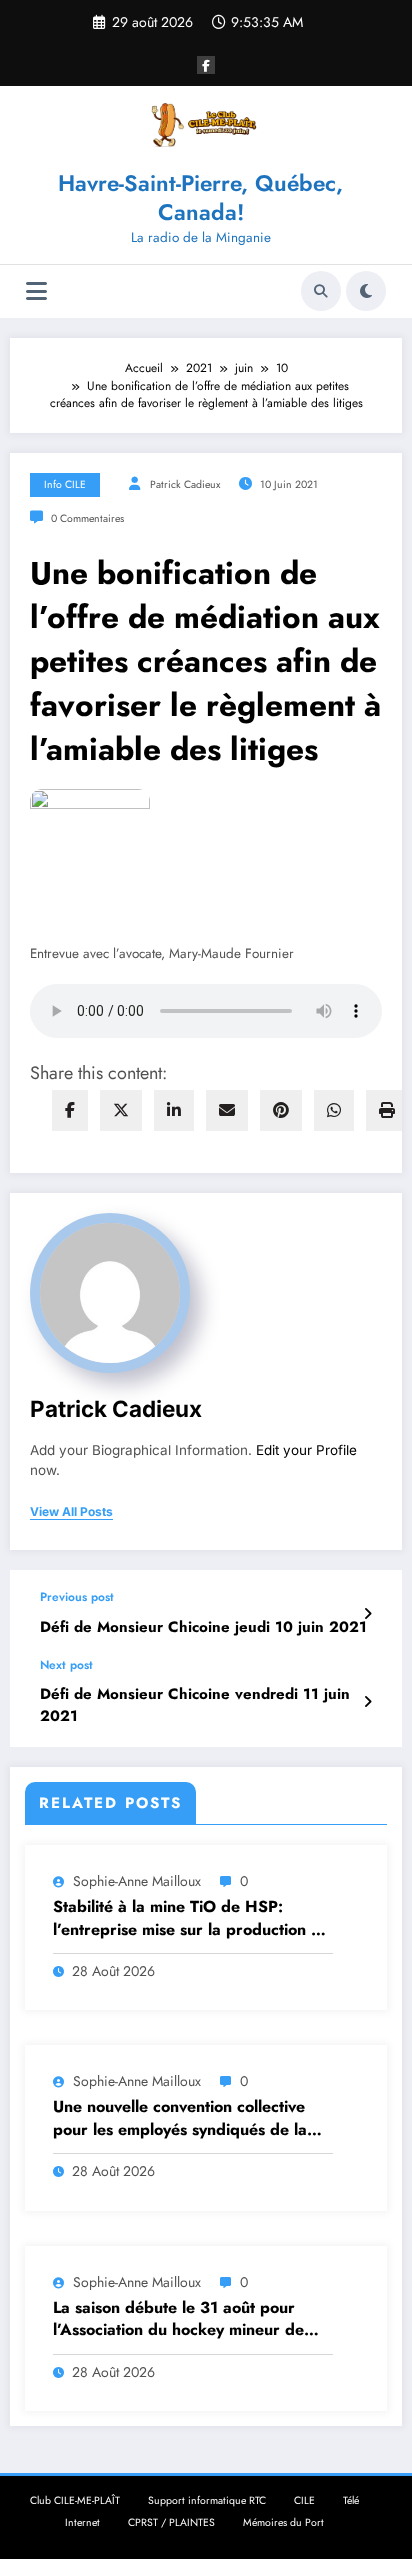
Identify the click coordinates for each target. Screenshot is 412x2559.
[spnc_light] (366, 291)
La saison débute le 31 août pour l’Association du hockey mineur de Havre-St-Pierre (178, 2319)
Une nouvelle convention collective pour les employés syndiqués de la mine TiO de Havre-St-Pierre (180, 2118)
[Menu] (36, 291)
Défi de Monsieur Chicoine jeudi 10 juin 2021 (203, 1627)
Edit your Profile (306, 1450)
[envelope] (227, 1110)
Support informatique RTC (207, 2500)
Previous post (77, 1597)
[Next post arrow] (367, 1702)
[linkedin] (174, 1110)
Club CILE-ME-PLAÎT (75, 2500)
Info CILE (65, 484)
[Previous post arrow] (367, 1614)
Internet (82, 2522)
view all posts (71, 1512)
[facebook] (70, 1110)
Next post (66, 1665)
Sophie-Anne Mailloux (137, 1881)
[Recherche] (321, 291)
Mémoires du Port (283, 2522)
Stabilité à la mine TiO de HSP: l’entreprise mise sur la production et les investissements (189, 1918)
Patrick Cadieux (185, 484)
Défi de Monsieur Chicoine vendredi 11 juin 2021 (195, 1705)
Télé (351, 2500)
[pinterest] (281, 1110)
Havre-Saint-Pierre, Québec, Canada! (200, 197)
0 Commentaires (87, 518)
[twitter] (121, 1110)
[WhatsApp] (334, 1110)
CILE (304, 2500)
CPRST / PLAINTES (171, 2522)
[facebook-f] (206, 65)
